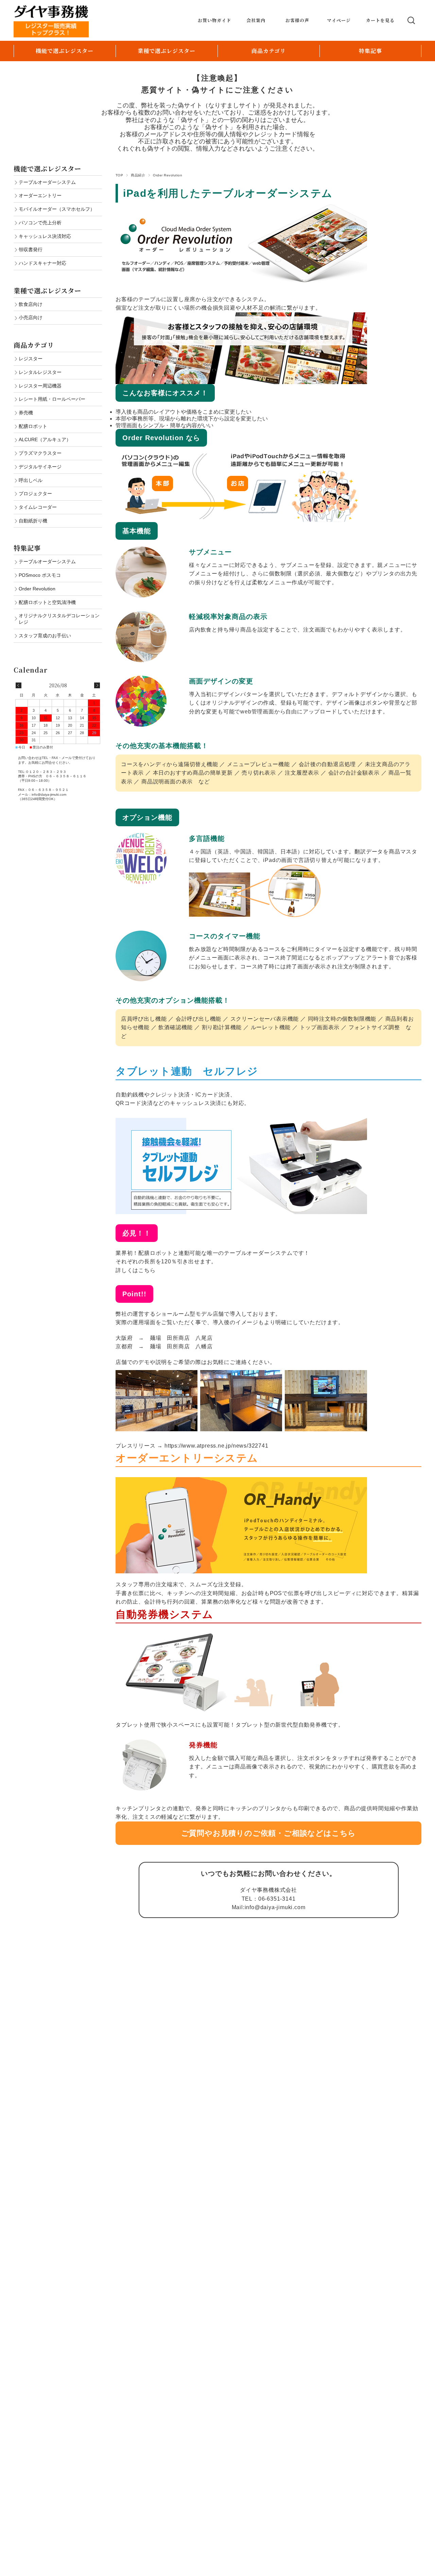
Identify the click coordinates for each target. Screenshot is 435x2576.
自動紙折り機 (33, 521)
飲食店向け (31, 304)
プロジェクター (35, 494)
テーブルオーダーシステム (47, 182)
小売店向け (31, 317)
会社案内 (256, 20)
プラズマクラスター (40, 453)
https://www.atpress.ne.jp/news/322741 (216, 1446)
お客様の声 (297, 20)
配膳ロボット (33, 426)
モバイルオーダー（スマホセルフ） (57, 209)
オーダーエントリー (40, 195)
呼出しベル (31, 480)
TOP (119, 175)
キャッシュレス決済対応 (45, 236)
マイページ (339, 20)
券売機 (26, 413)
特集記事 (370, 51)
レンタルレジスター (40, 372)
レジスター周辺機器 (40, 386)
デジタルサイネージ (40, 467)
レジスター (31, 359)
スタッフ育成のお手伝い (45, 636)
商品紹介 (138, 175)
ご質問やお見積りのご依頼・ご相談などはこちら (269, 1833)
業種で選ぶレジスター (167, 51)
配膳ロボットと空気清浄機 (47, 602)
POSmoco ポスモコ (40, 575)
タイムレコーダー (38, 507)
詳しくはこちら (136, 1270)
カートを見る (380, 20)
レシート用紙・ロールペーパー (52, 399)
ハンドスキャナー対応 (42, 263)
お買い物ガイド (214, 20)
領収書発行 (31, 249)
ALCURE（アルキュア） (45, 439)
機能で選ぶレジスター (65, 51)
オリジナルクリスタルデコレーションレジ (59, 619)
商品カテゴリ (269, 51)
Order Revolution (37, 589)
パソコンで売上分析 (40, 223)
